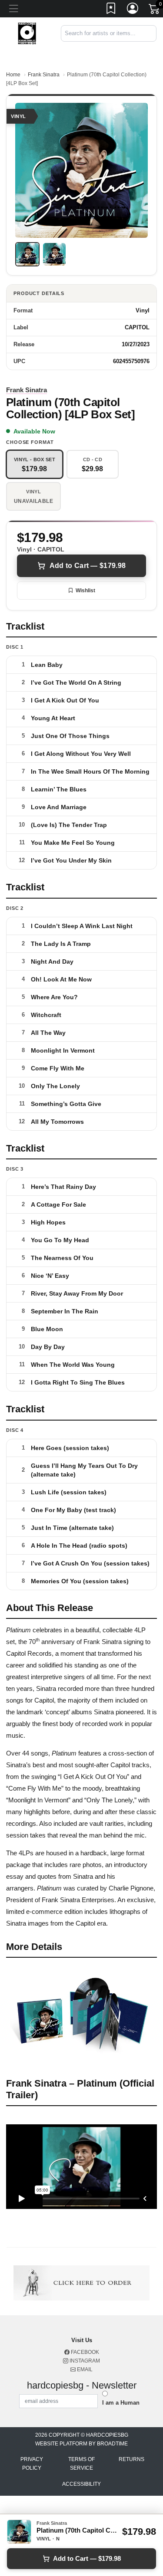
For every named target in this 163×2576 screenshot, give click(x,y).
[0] (155, 10)
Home (13, 75)
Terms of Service (81, 2464)
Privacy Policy (32, 2464)
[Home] (27, 33)
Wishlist (85, 591)
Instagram (84, 2361)
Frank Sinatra (44, 75)
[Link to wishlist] (111, 10)
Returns (131, 2459)
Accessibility (81, 2484)
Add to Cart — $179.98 (88, 566)
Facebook (84, 2352)
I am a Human (121, 2403)
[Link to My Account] (133, 10)
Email (84, 2369)
